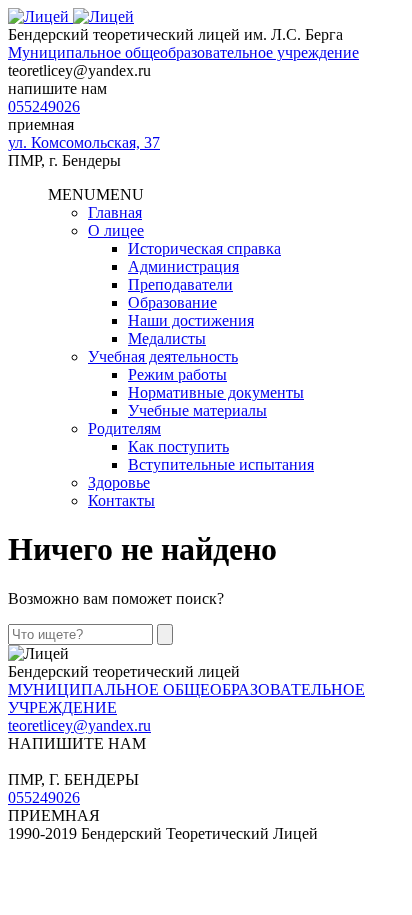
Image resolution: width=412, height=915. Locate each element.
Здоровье (119, 482)
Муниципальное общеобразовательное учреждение (183, 52)
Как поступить (178, 446)
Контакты (121, 500)
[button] (96, 194)
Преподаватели (180, 284)
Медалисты (167, 338)
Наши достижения (191, 320)
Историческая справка (204, 248)
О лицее (116, 230)
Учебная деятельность (163, 356)
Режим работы (177, 374)
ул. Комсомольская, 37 (84, 142)
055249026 (44, 106)
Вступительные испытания (221, 464)
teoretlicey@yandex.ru (79, 725)
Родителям (124, 428)
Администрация (183, 266)
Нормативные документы (216, 392)
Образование (172, 302)
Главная (115, 212)
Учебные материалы (197, 410)
